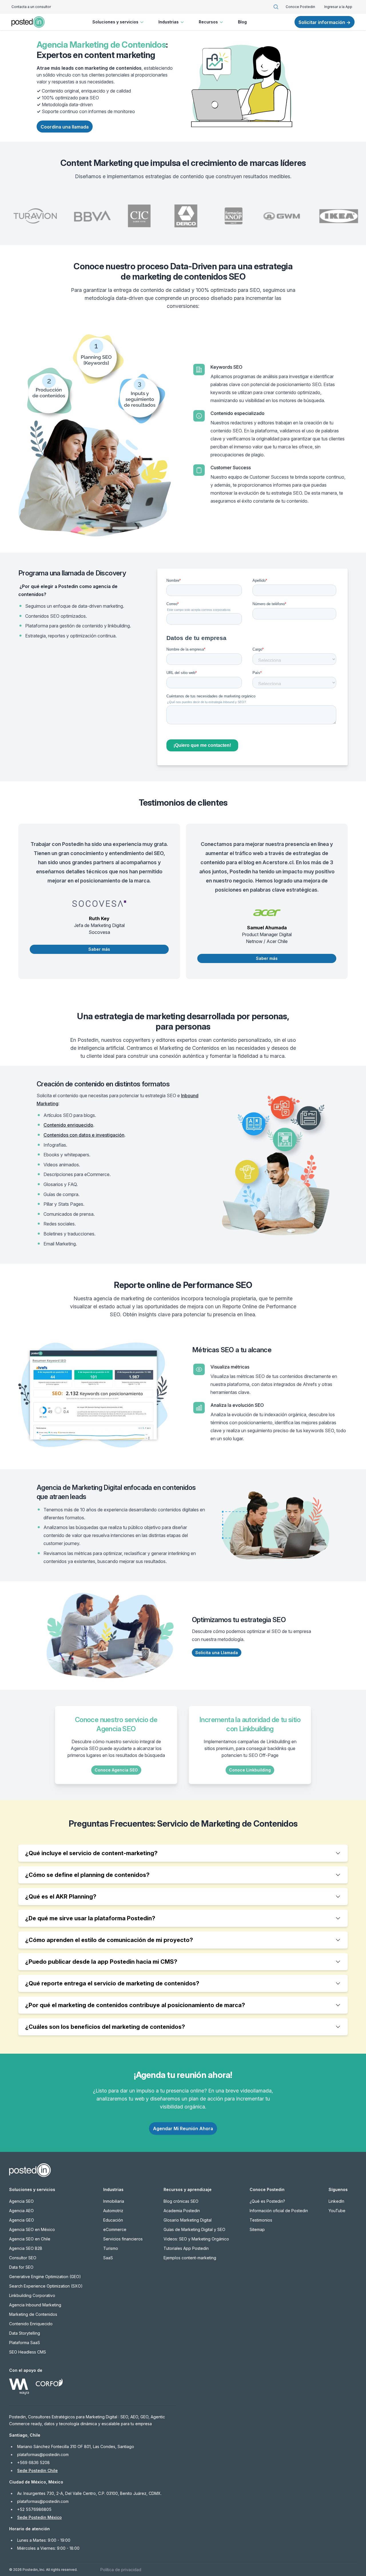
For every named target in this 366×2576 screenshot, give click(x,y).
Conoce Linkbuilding (250, 1770)
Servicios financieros (123, 2239)
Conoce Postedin (300, 7)
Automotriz (113, 2211)
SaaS (108, 2258)
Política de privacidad (121, 2570)
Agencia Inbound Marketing (35, 2305)
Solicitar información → (325, 22)
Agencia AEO (21, 2211)
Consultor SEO (23, 2258)
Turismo (111, 2248)
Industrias (169, 22)
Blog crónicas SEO (181, 2201)
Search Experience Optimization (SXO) (46, 2286)
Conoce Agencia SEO (116, 1770)
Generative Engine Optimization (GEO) (45, 2277)
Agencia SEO (21, 2201)
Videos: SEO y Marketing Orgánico (196, 2239)
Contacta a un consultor (31, 7)
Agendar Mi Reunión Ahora (183, 2128)
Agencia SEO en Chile (30, 2239)
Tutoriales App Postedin (186, 2248)
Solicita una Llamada (217, 1653)
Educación (113, 2220)
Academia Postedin (182, 2211)
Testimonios (261, 2220)
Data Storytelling (25, 2333)
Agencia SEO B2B (26, 2248)
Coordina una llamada (65, 127)
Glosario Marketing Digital (188, 2220)
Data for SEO (21, 2267)
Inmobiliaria (114, 2201)
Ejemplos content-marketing (190, 2258)
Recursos (208, 22)
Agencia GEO (22, 2220)
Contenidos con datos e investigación (84, 1135)
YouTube (337, 2211)
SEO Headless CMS (28, 2352)
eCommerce (115, 2229)
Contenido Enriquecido (31, 2324)
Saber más (99, 949)
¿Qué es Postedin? (267, 2201)
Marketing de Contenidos (33, 2314)
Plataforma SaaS (25, 2343)
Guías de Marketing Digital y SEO (194, 2229)
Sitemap (257, 2229)
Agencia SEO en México (32, 2229)
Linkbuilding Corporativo (32, 2295)
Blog (242, 22)
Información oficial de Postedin (279, 2211)
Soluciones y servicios (115, 22)
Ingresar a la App (338, 7)
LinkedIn (336, 2201)
